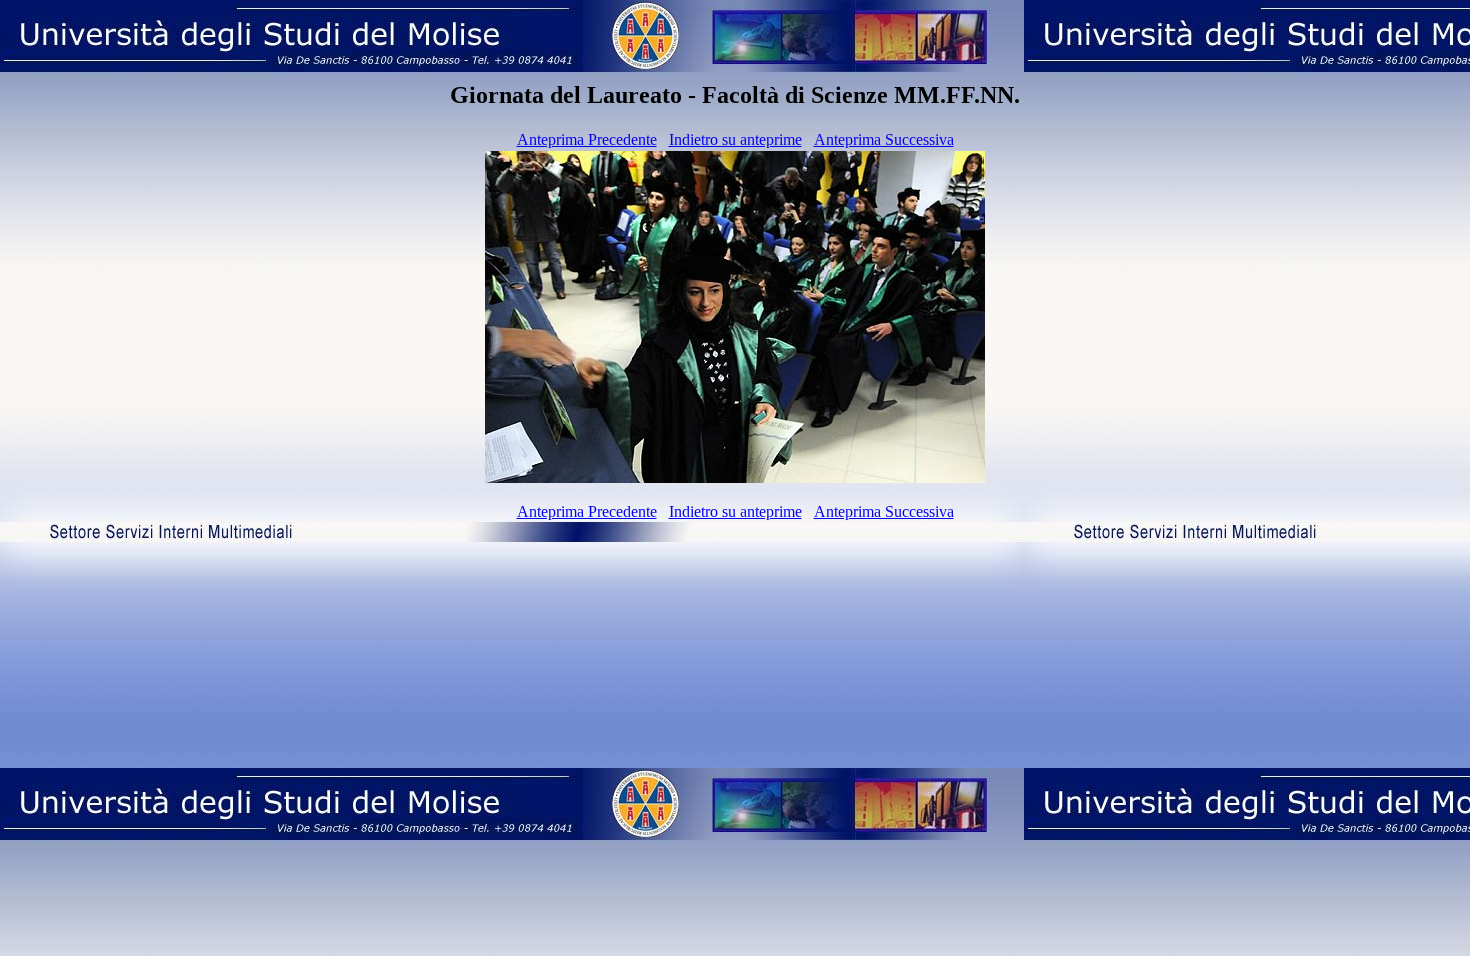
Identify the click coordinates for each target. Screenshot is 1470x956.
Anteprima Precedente (587, 139)
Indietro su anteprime (735, 139)
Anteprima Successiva (884, 139)
